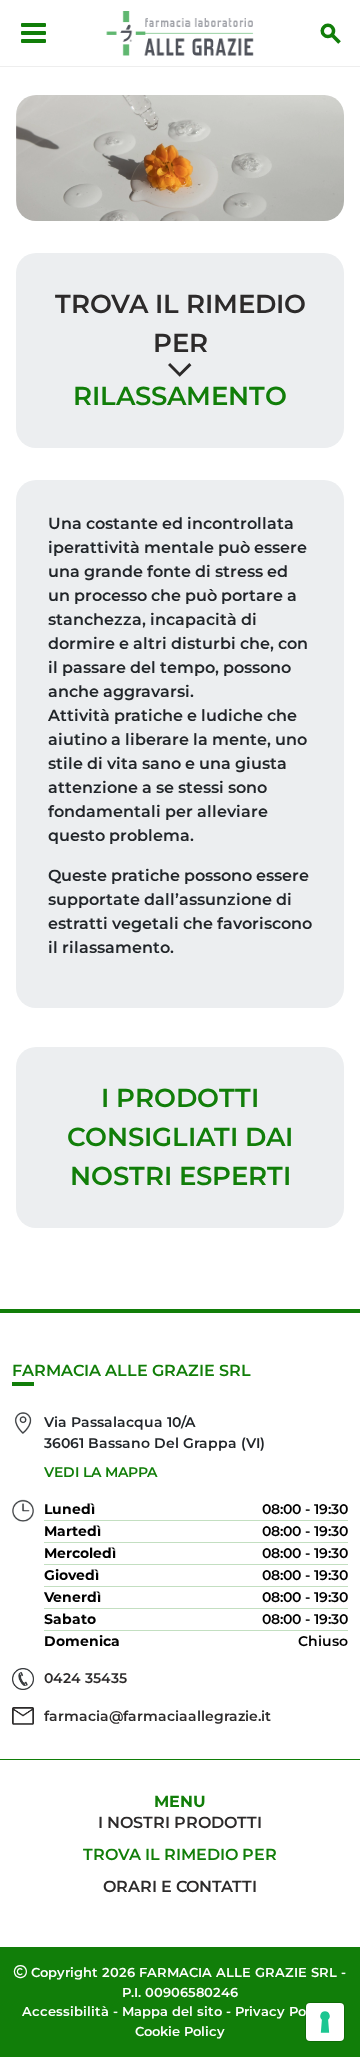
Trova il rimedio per (180, 1854)
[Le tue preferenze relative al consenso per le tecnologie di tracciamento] (325, 2022)
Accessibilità (65, 2011)
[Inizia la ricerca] (331, 33)
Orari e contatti (180, 1886)
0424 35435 (85, 1678)
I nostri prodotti (180, 1822)
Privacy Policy (282, 2011)
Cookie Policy (180, 2031)
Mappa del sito (172, 2011)
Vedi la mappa (100, 1472)
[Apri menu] (33, 33)
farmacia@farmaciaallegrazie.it (157, 1716)
